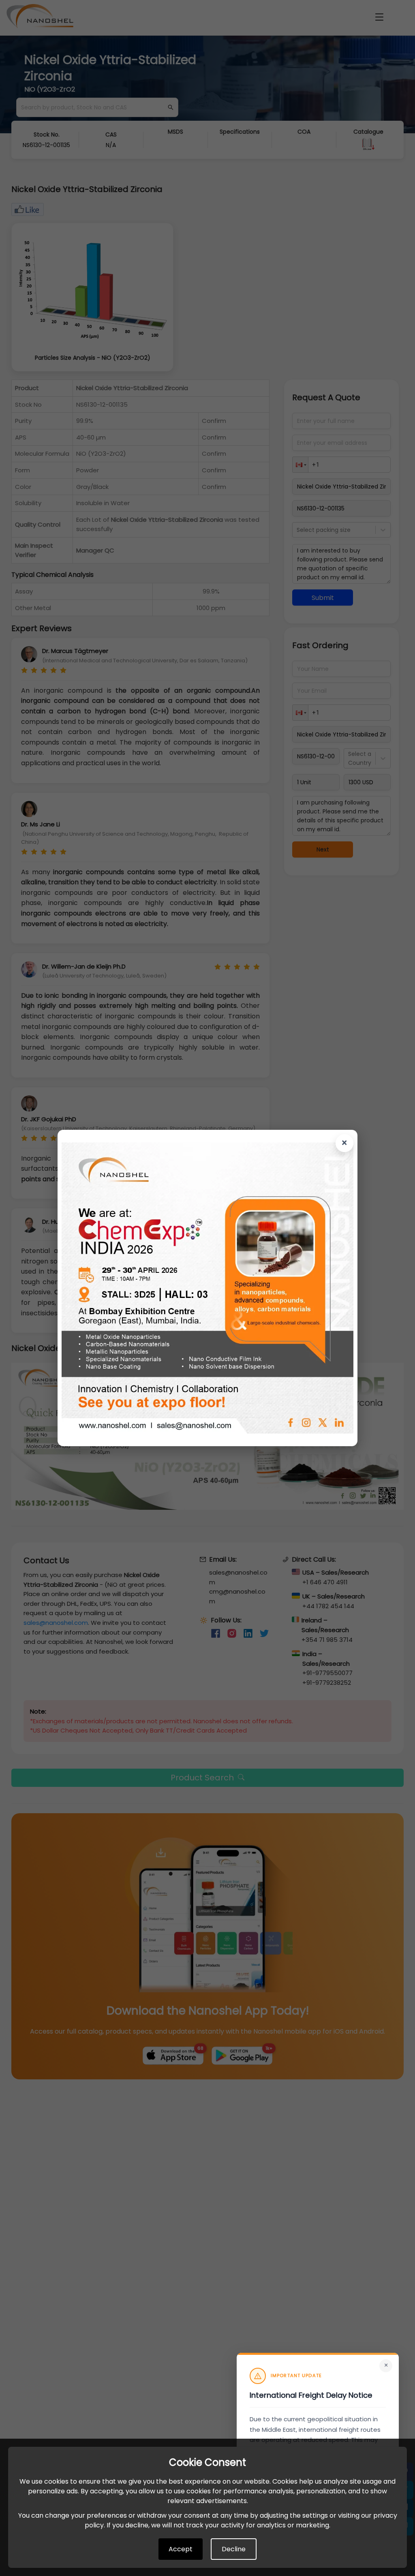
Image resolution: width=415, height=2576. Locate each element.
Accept (181, 2549)
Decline (234, 2549)
